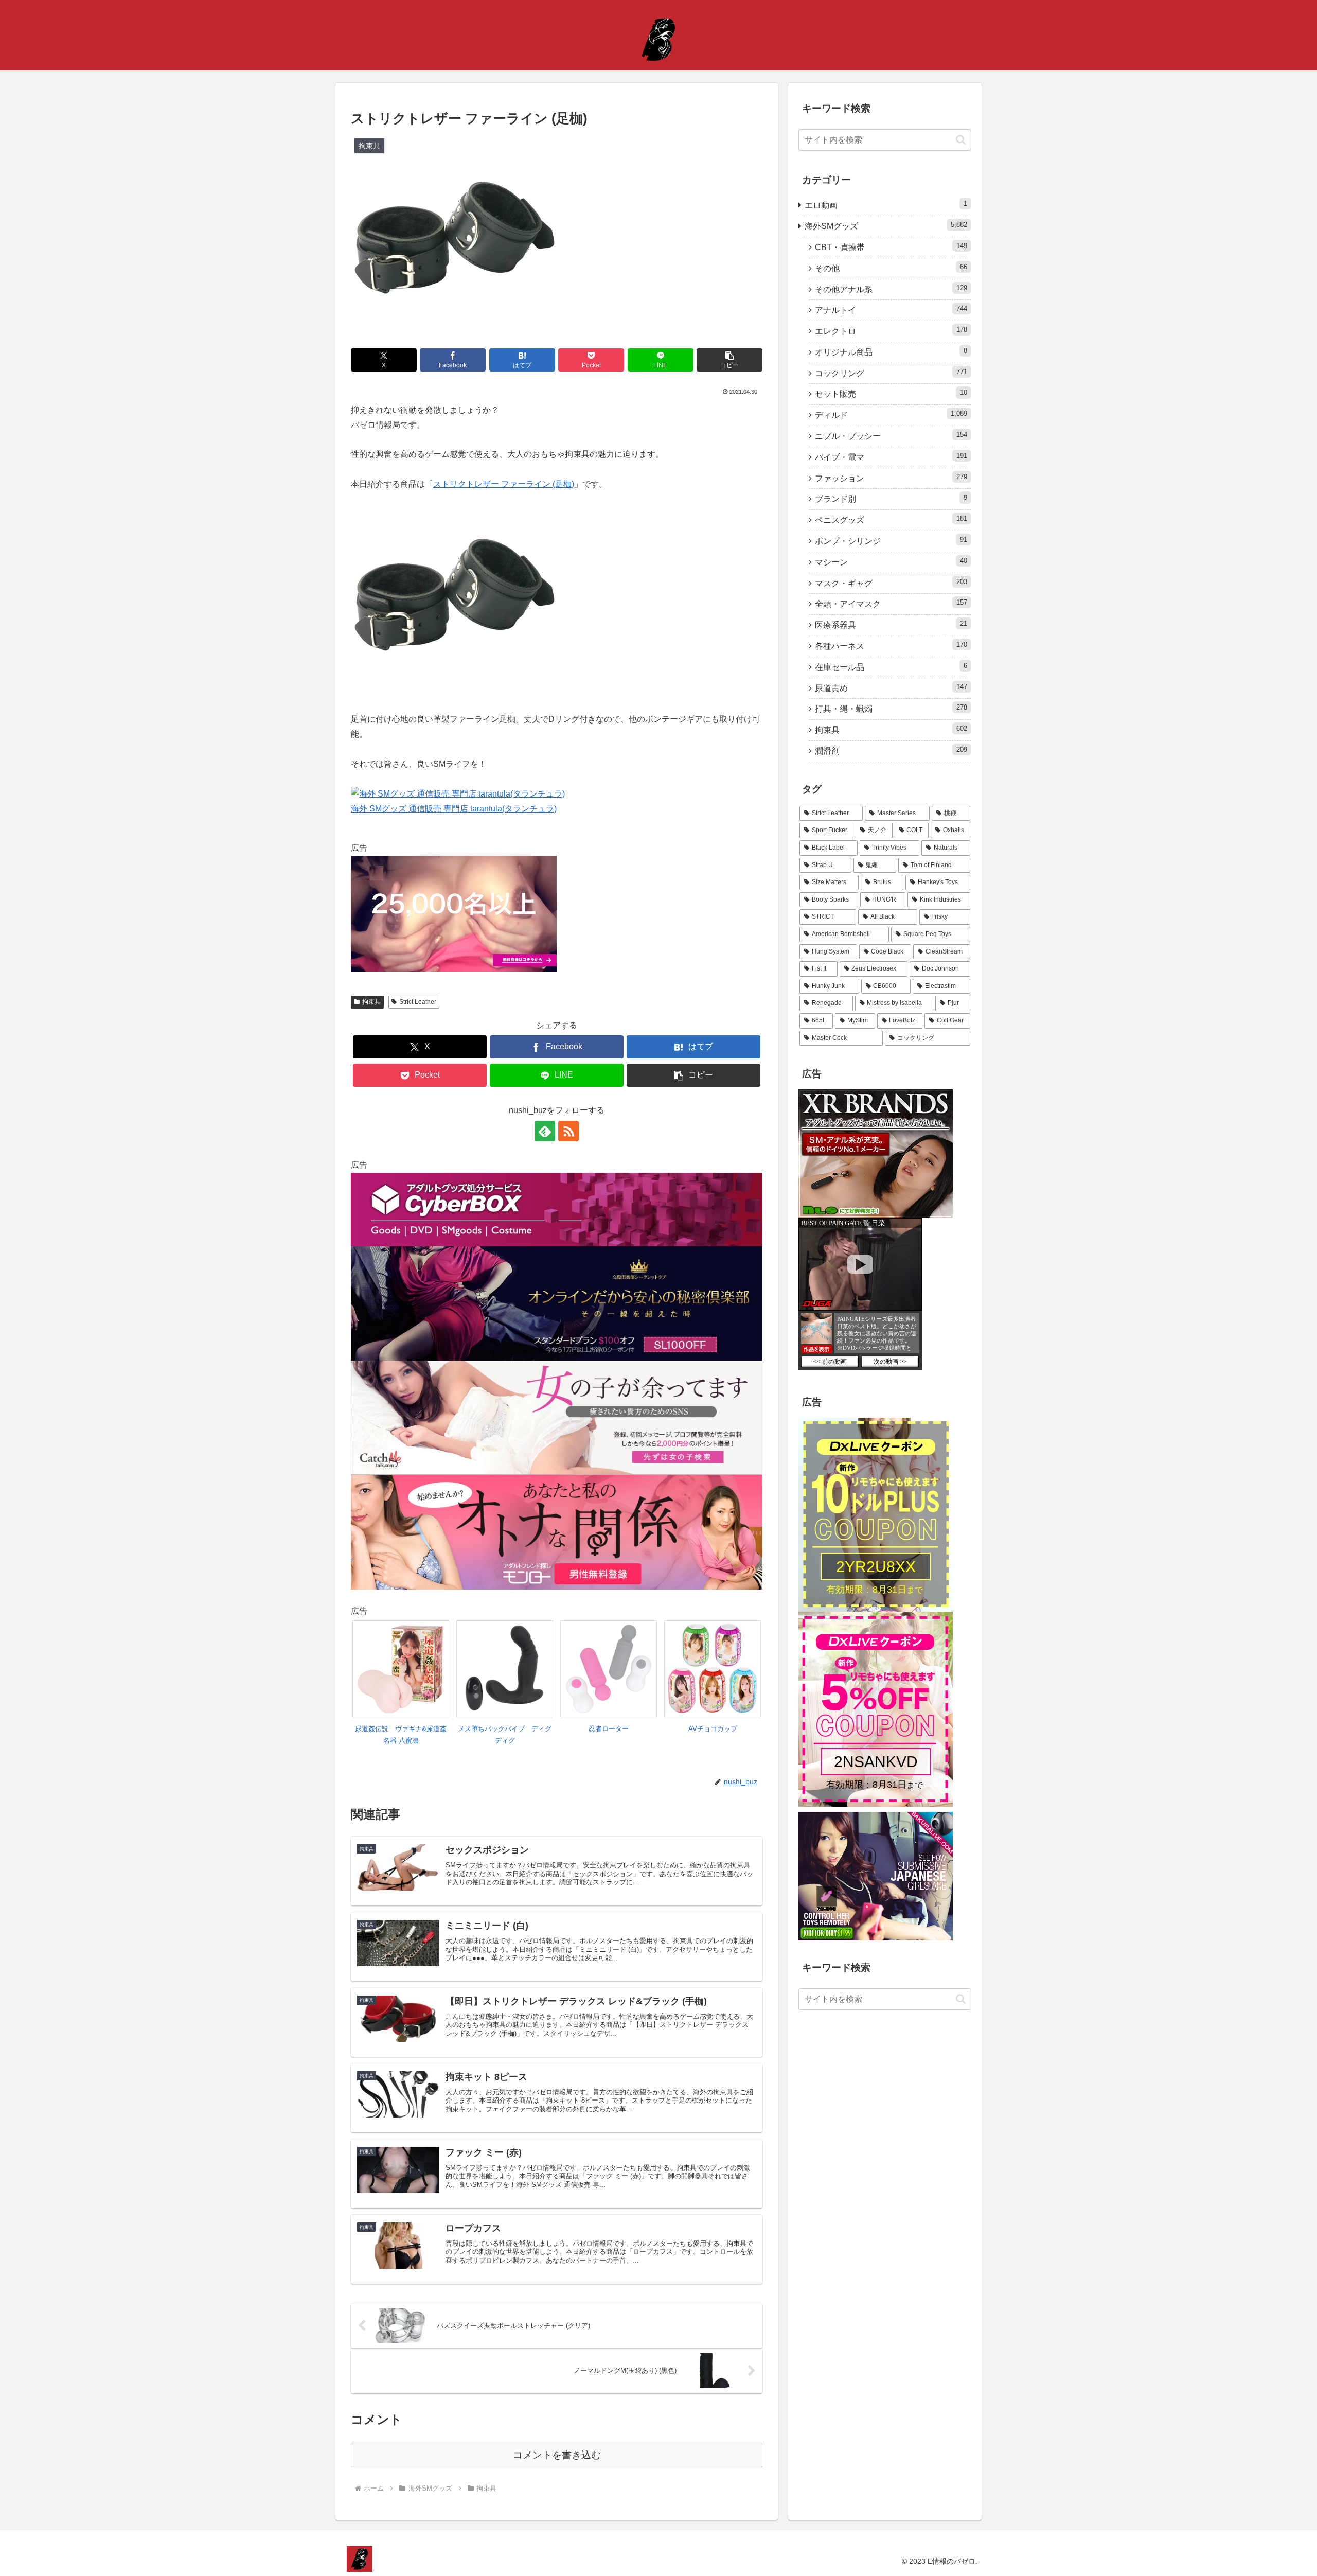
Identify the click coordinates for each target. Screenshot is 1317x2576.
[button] (729, 360)
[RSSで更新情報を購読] (568, 1131)
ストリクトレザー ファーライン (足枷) (504, 484)
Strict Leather (418, 1002)
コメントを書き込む (557, 2455)
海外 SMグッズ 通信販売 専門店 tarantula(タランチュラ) (454, 809)
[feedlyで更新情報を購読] (545, 1131)
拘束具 (371, 1002)
